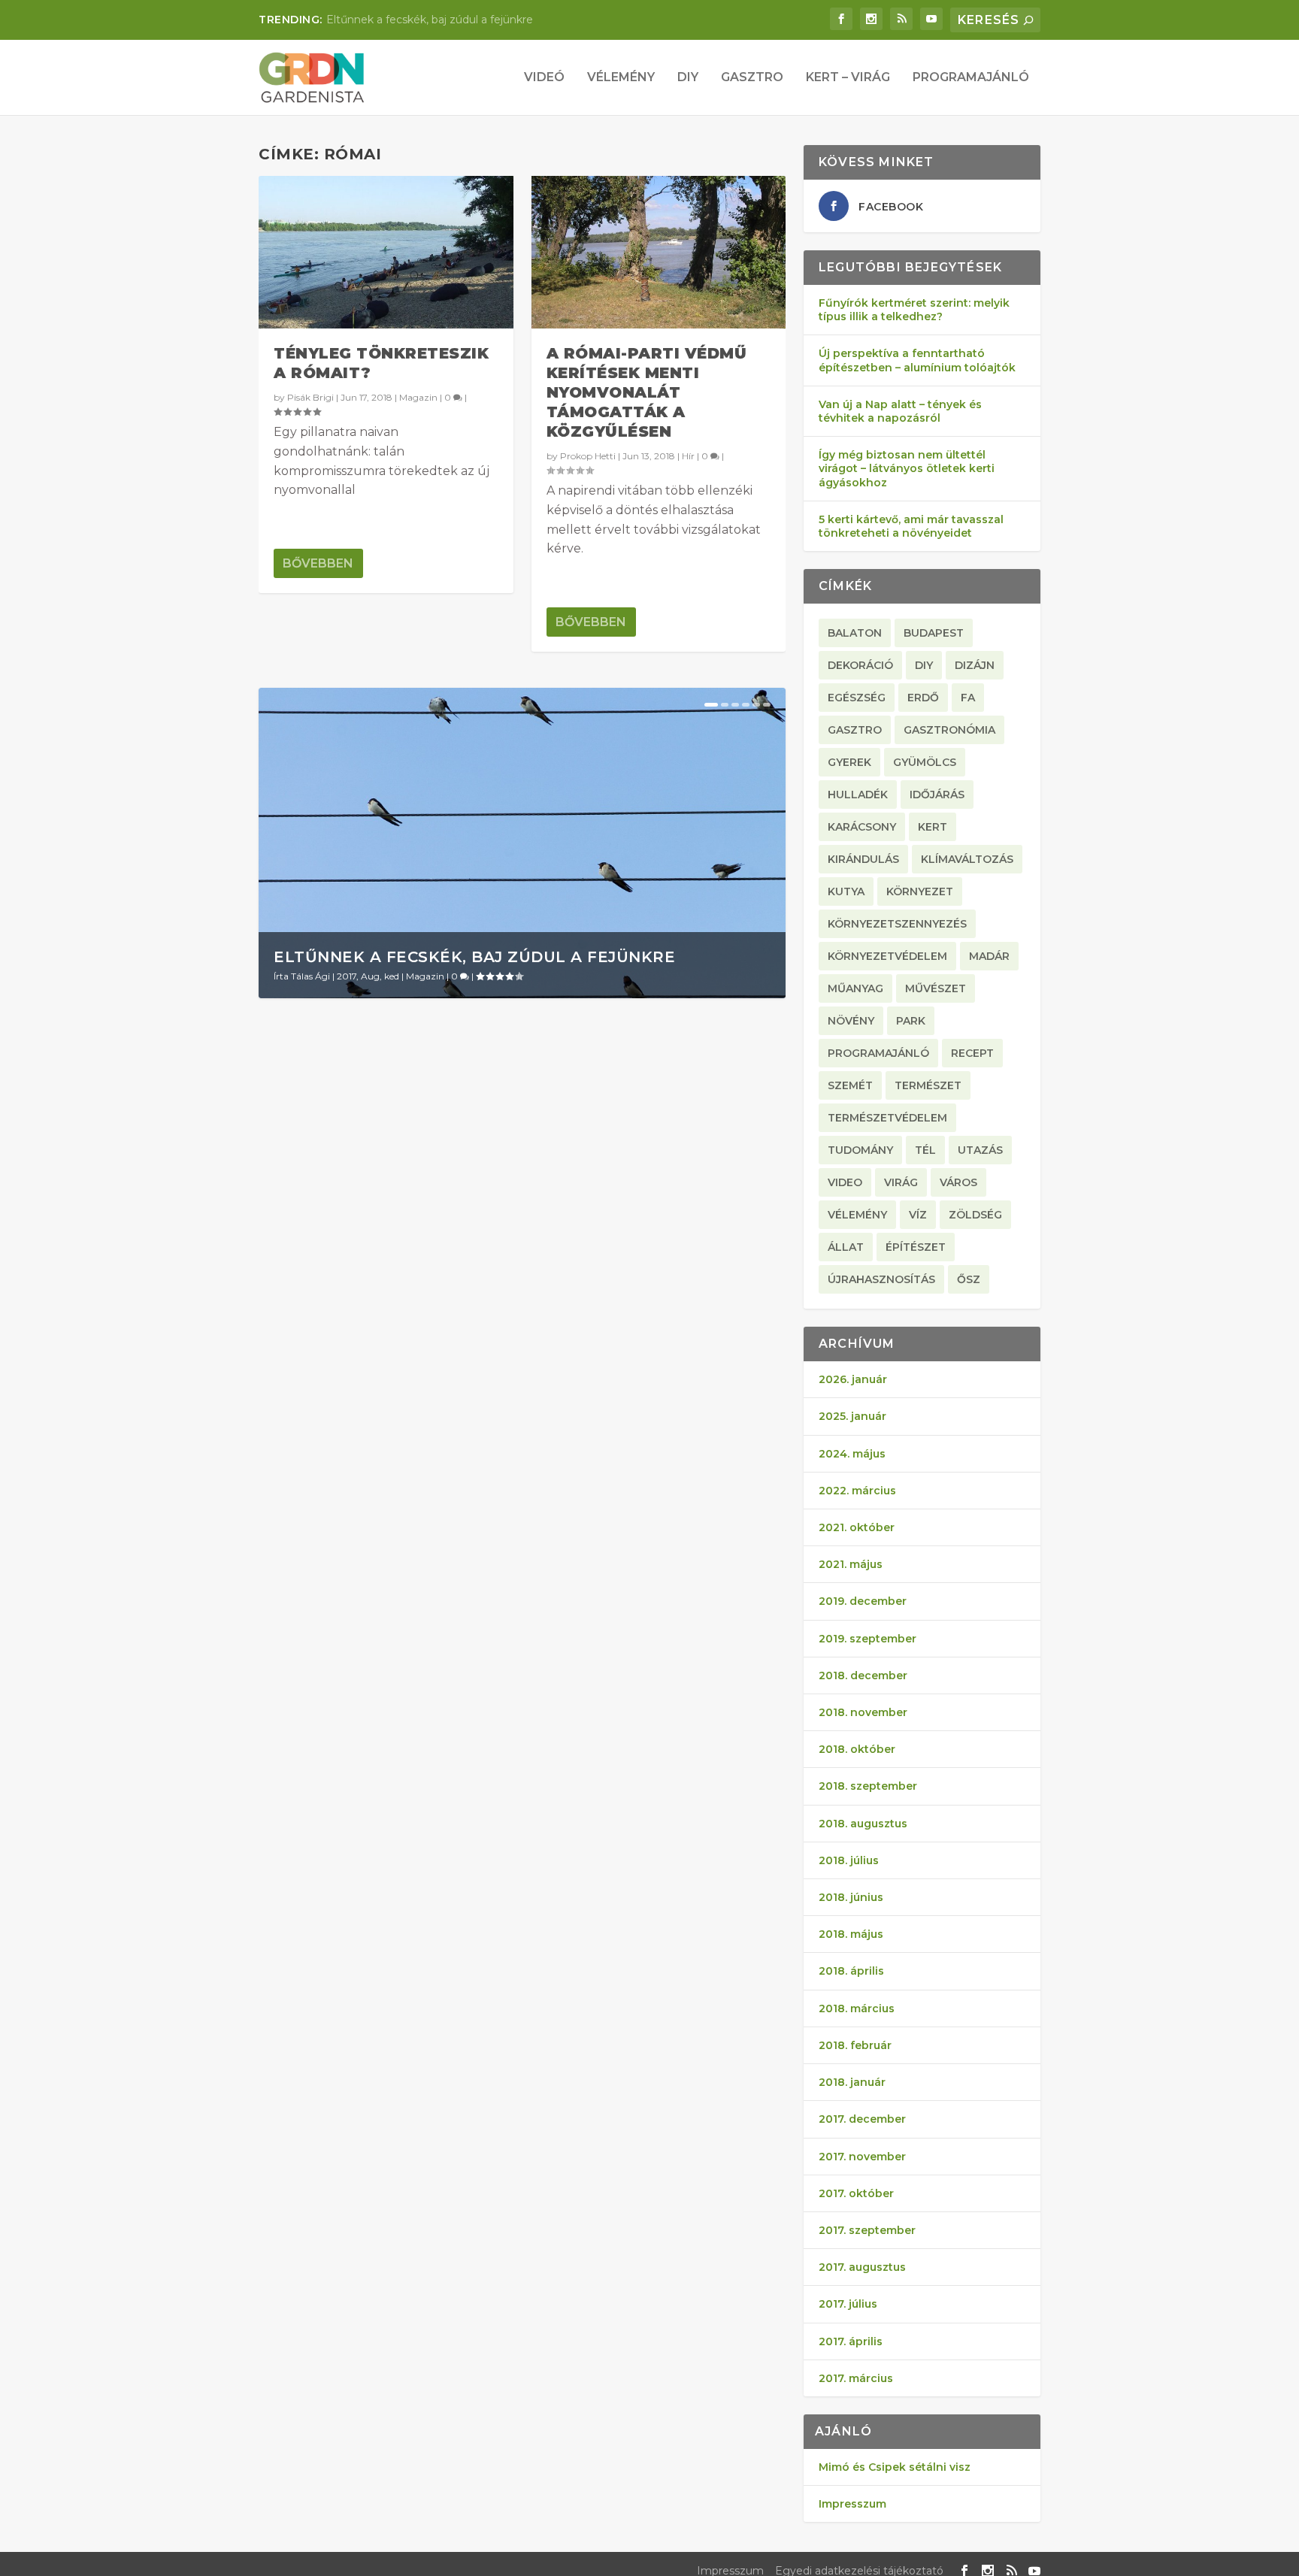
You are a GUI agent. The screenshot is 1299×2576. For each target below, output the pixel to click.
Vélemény (621, 78)
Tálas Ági (310, 976)
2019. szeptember (868, 1639)
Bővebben (318, 563)
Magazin (418, 397)
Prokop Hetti (588, 456)
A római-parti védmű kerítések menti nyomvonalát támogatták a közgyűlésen (647, 392)
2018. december (863, 1675)
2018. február (855, 2045)
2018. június (851, 1897)
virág (901, 1182)
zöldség (975, 1215)
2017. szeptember (867, 2230)
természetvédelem (887, 1118)
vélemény (857, 1215)
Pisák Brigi (310, 397)
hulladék (858, 795)
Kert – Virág (848, 78)
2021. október (857, 1527)
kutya (846, 891)
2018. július (849, 1860)
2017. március (856, 2378)
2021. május (851, 1564)
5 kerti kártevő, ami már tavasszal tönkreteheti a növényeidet (911, 526)
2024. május (852, 1454)
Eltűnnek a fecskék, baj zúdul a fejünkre (430, 20)
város (958, 1182)
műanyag (855, 988)
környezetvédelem (887, 956)
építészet (916, 1247)
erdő (923, 698)
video (845, 1182)
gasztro (855, 730)
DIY (688, 78)
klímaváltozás (967, 859)
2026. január (853, 1379)
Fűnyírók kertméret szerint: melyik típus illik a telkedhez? (914, 310)
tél (925, 1150)
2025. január (852, 1416)
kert (933, 827)
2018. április (851, 1971)
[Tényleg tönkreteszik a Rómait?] (386, 252)
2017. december (862, 2119)
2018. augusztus (863, 1824)
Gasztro (752, 78)
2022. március (857, 1491)
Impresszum (852, 2504)
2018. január (852, 2082)
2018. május (851, 1934)
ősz (969, 1279)
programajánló (878, 1053)
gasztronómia (949, 730)
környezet (920, 891)
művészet (936, 988)
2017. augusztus (862, 2267)
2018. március (857, 2008)
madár (989, 956)
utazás (980, 1150)
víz (918, 1215)
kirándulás (863, 859)
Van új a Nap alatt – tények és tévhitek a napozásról (900, 411)
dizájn (975, 665)
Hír (688, 456)
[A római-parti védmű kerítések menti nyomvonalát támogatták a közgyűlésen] (659, 252)
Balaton (855, 633)
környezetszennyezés (897, 924)
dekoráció (860, 665)
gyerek (849, 762)
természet (928, 1085)
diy (924, 665)
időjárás (937, 795)
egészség (857, 698)
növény (851, 1021)
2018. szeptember (868, 1786)
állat (846, 1247)
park (911, 1021)
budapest (934, 633)
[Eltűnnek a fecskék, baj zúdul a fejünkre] (522, 843)
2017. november (862, 2157)
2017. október (856, 2193)
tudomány (860, 1150)
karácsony (862, 827)
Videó (544, 78)
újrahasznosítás (881, 1279)
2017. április (851, 2341)
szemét (850, 1085)
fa (968, 698)
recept (972, 1053)
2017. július (848, 2304)
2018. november (863, 1712)
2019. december (863, 1601)
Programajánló (971, 78)
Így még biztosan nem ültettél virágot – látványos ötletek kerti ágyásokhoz (907, 468)
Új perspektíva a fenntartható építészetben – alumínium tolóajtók (917, 360)
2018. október (857, 1749)
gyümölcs (925, 762)
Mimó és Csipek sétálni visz (895, 2467)
